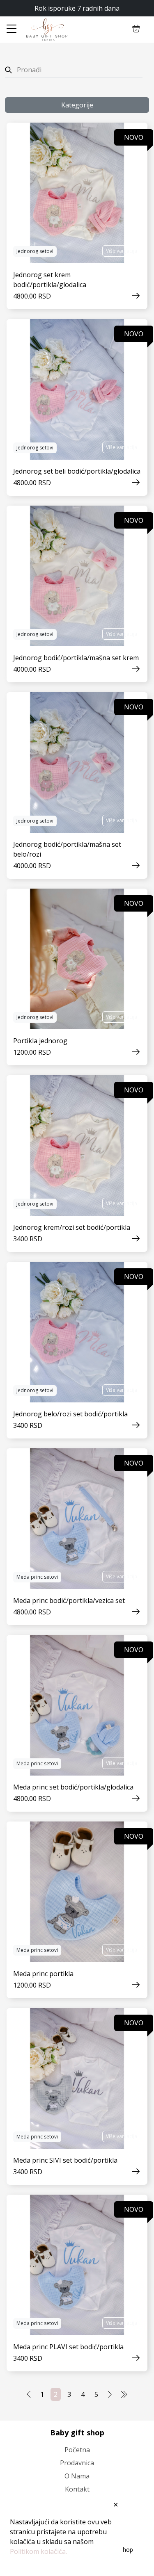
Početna (77, 2450)
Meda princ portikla (43, 1974)
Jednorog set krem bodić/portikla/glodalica (50, 280)
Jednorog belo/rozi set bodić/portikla (70, 1414)
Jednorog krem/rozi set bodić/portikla (72, 1227)
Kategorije (77, 105)
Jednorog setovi (35, 251)
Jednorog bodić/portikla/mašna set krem (76, 658)
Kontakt (77, 2489)
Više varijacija (122, 251)
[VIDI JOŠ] (77, 193)
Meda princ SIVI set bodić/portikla (65, 2160)
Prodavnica (77, 2463)
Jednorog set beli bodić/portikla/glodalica (77, 471)
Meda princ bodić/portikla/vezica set (69, 1600)
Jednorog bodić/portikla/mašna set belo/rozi (67, 849)
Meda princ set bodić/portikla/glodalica (73, 1787)
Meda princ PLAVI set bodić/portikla (68, 2347)
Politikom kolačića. (38, 2551)
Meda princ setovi (37, 1577)
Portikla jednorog (40, 1041)
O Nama (77, 2476)
